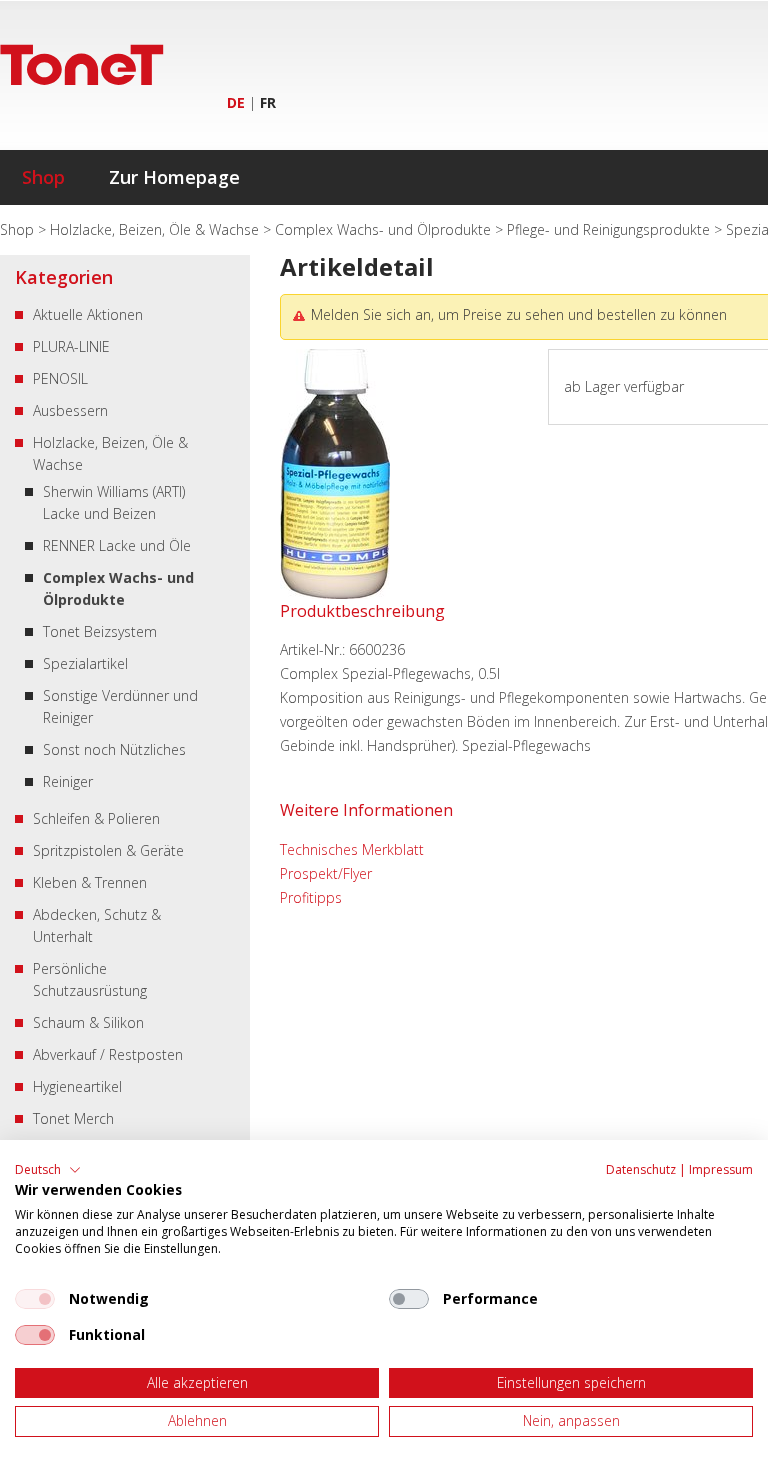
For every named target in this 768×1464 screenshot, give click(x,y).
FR (268, 102)
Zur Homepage (174, 177)
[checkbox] (35, 1299)
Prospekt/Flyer (326, 873)
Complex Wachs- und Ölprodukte (385, 229)
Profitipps (311, 897)
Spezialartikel (85, 663)
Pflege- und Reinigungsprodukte (610, 229)
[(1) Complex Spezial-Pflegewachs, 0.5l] (335, 593)
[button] (48, 1170)
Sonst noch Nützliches (114, 749)
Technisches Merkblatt (352, 849)
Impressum (721, 1169)
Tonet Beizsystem (100, 631)
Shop (43, 177)
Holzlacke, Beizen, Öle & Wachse (156, 229)
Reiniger (68, 781)
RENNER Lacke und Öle (117, 545)
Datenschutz (641, 1169)
